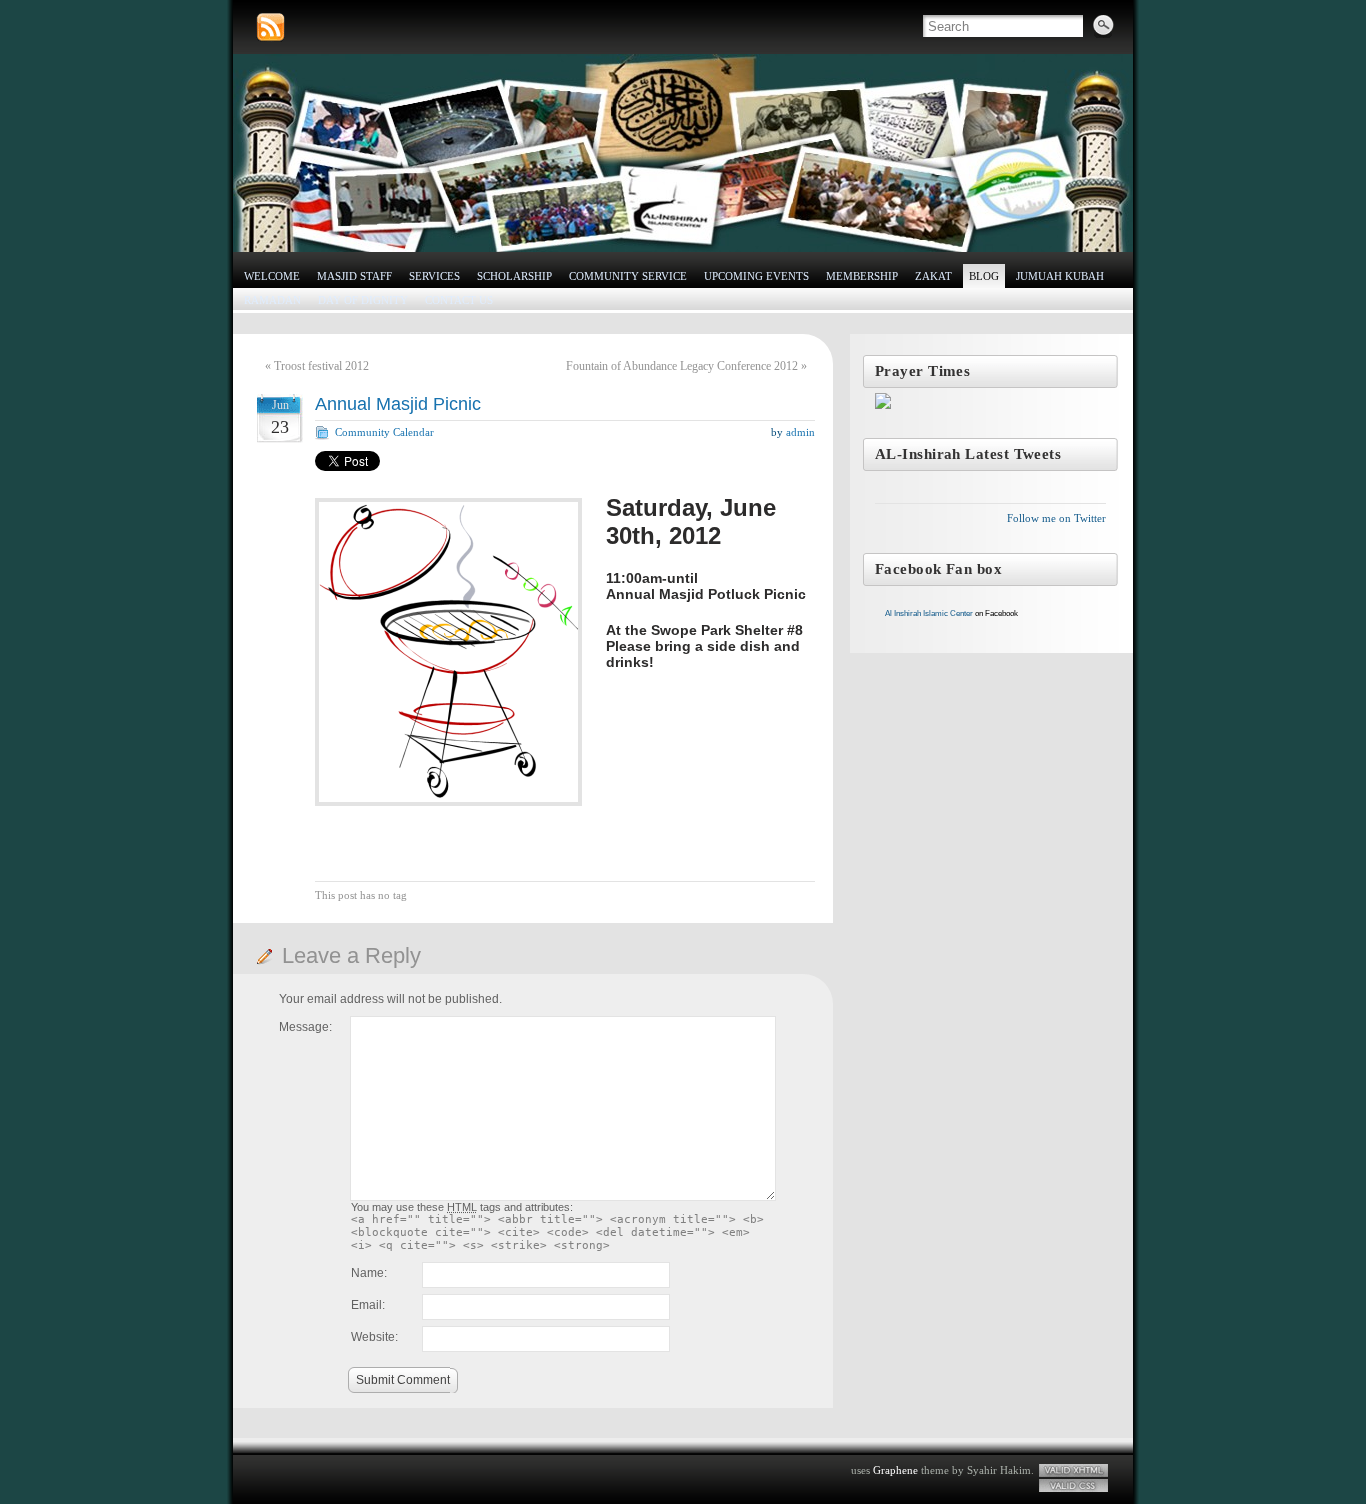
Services (434, 276)
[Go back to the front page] (683, 153)
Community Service (628, 276)
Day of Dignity (363, 300)
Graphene (895, 1470)
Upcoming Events (756, 276)
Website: (374, 1337)
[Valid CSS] (1073, 1485)
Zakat (933, 276)
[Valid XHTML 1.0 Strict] (1073, 1470)
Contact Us (459, 300)
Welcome (272, 276)
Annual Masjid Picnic (398, 404)
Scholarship (514, 276)
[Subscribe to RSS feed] (270, 27)
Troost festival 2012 (321, 366)
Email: (368, 1305)
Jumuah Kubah (1060, 276)
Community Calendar (384, 432)
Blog (984, 276)
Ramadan (272, 300)
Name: (369, 1273)
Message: (305, 1027)
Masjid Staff (354, 276)
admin (800, 432)
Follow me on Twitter (1056, 518)
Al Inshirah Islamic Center (929, 613)
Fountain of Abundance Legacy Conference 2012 (682, 366)
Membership (862, 276)
